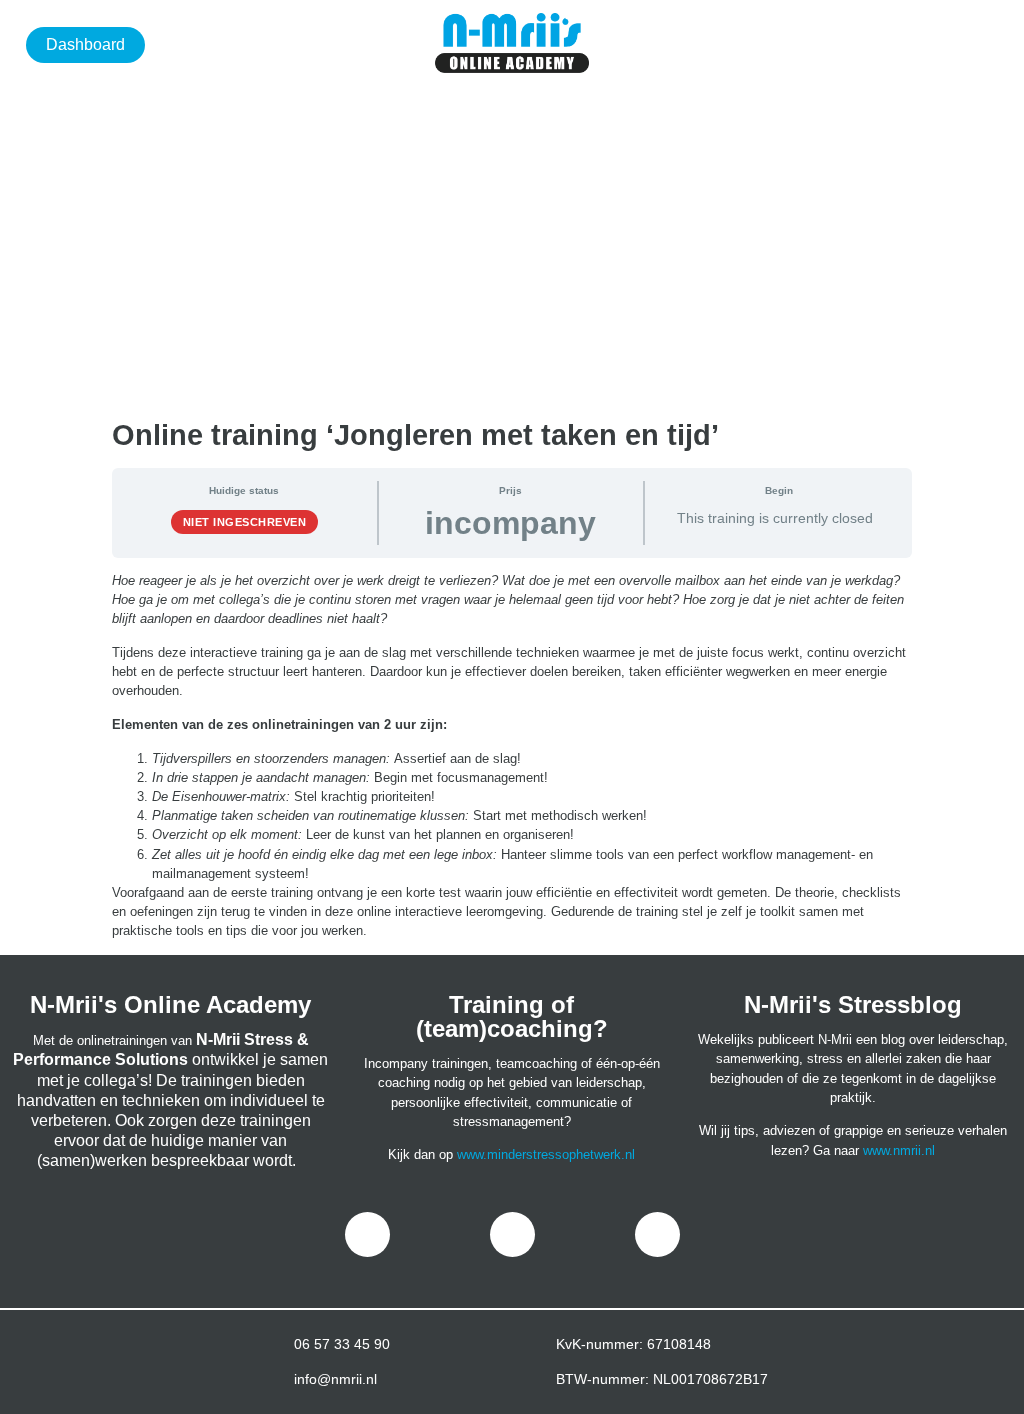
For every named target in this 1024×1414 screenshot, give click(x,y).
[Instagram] (512, 1234)
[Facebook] (367, 1234)
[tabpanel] (512, 756)
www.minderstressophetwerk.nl (546, 1154)
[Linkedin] (657, 1234)
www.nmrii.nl (899, 1150)
